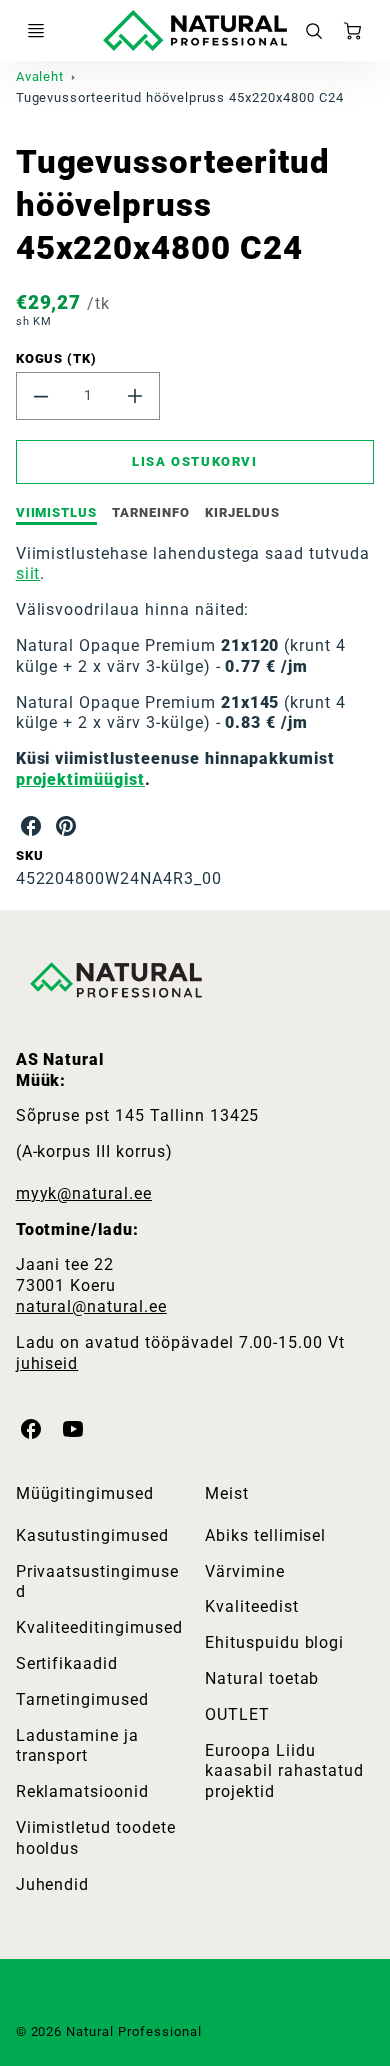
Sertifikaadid (67, 1663)
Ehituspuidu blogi (274, 1642)
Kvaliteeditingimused (99, 1627)
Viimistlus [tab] (57, 512)
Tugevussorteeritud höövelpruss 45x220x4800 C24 (180, 97)
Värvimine (245, 1571)
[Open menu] (36, 31)
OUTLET (237, 1714)
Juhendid (53, 1884)
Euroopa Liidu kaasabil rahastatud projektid (284, 1771)
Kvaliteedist (252, 1606)
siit (28, 573)
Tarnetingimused (82, 1699)
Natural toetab (262, 1678)
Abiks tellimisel (265, 1535)
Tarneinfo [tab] (151, 512)
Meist (227, 1493)
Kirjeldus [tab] (242, 512)
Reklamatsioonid (82, 1791)
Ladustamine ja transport (77, 1746)
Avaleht (40, 76)
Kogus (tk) (57, 358)
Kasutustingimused (92, 1535)
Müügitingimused (85, 1493)
